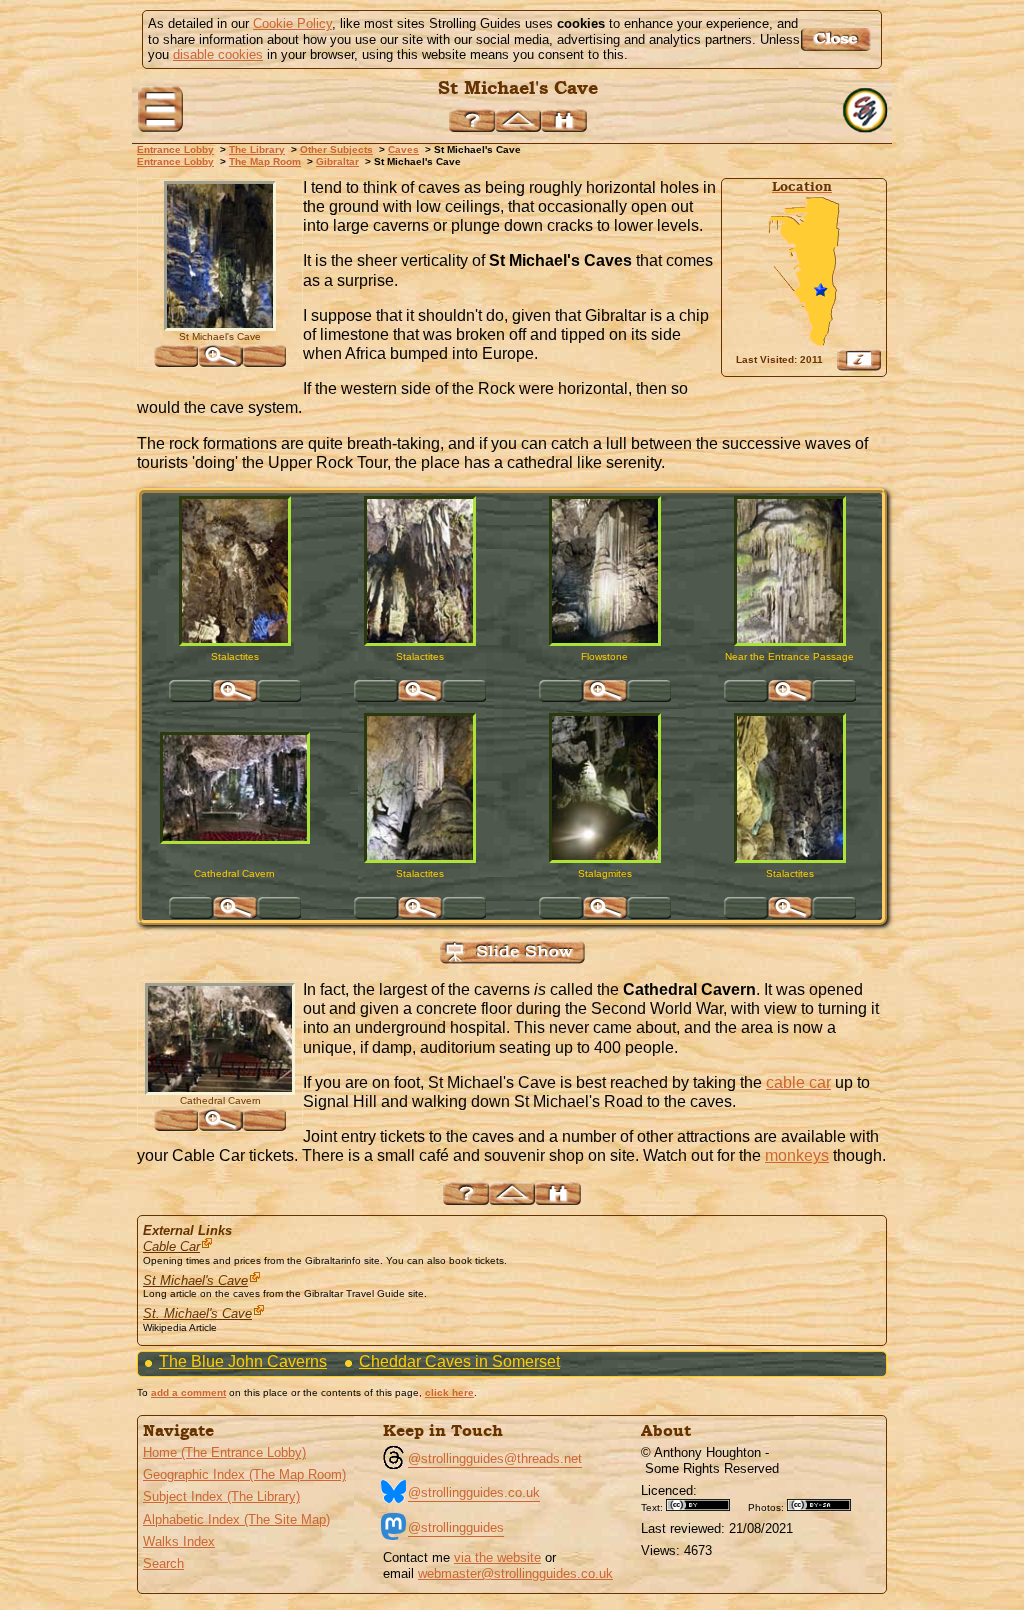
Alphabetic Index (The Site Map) (236, 1519)
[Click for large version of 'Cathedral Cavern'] (235, 788)
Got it (838, 39)
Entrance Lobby (175, 149)
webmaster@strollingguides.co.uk (515, 1573)
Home (867, 111)
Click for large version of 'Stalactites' (235, 691)
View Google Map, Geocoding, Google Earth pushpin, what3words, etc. (859, 360)
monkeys (797, 1155)
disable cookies (218, 54)
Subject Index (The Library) (221, 1496)
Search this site (564, 120)
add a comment (188, 1392)
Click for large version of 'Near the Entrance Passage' (790, 691)
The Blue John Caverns (243, 1361)
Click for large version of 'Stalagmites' (605, 908)
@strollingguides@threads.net (495, 1458)
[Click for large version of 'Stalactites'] (235, 571)
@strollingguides (456, 1527)
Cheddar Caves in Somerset (459, 1361)
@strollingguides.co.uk (474, 1492)
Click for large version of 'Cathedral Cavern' (235, 908)
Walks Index (179, 1541)
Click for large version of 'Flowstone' (605, 691)
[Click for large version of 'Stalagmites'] (605, 788)
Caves (403, 149)
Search (163, 1563)
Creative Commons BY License (705, 1505)
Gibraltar (337, 161)
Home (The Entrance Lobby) (224, 1452)
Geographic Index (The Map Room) (244, 1474)
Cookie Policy (292, 23)
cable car (798, 1082)
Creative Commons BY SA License (826, 1505)
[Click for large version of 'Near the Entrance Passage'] (790, 571)
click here (449, 1392)
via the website (497, 1557)
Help (472, 120)
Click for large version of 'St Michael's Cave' (220, 356)
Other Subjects (336, 149)
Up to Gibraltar (518, 120)
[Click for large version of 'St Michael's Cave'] (220, 256)
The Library (257, 149)
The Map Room (265, 161)
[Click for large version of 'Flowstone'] (605, 571)
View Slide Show (512, 952)
